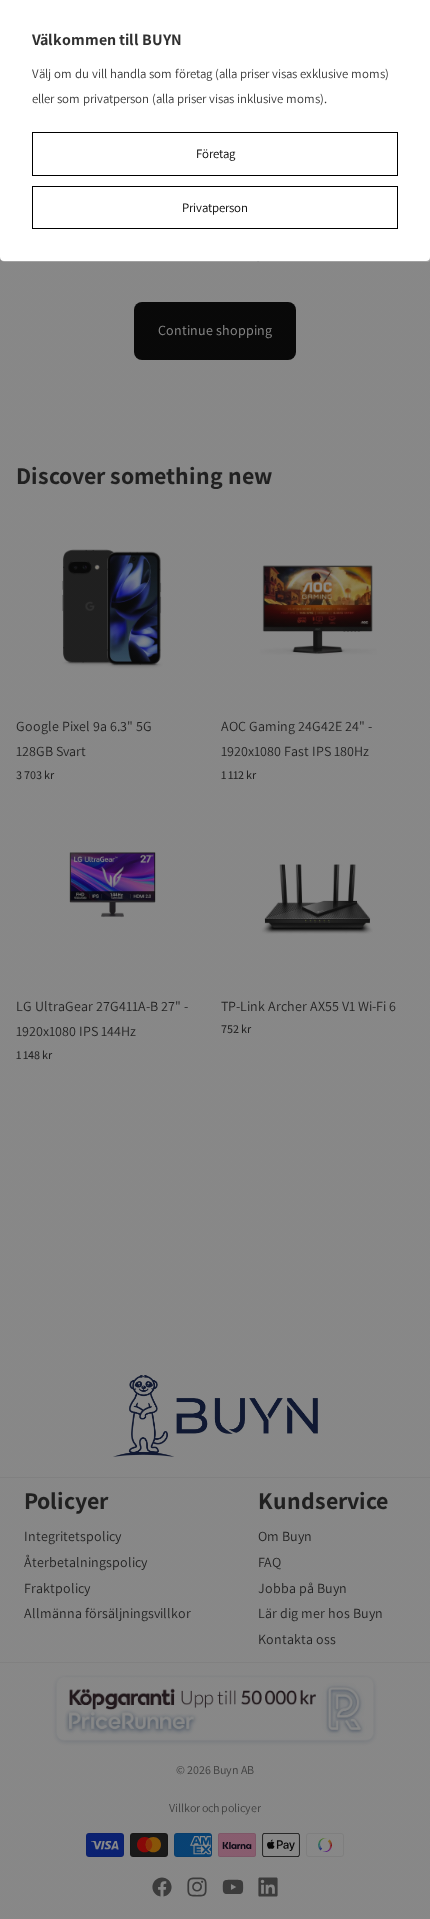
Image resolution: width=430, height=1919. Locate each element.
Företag (215, 153)
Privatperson (215, 207)
